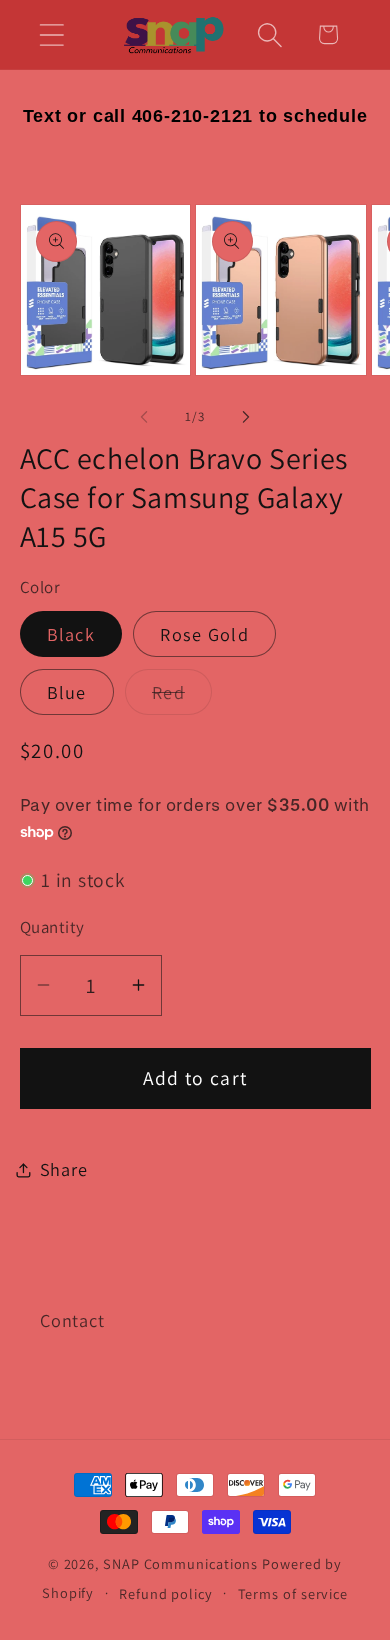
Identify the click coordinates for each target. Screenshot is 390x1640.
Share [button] (64, 1169)
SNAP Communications (180, 1563)
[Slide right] (246, 417)
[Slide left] (144, 417)
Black (71, 634)
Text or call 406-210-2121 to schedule (195, 116)
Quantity (52, 927)
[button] (51, 34)
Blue (67, 692)
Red (182, 697)
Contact (72, 1320)
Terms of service (293, 1593)
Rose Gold (204, 634)
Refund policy (166, 1593)
